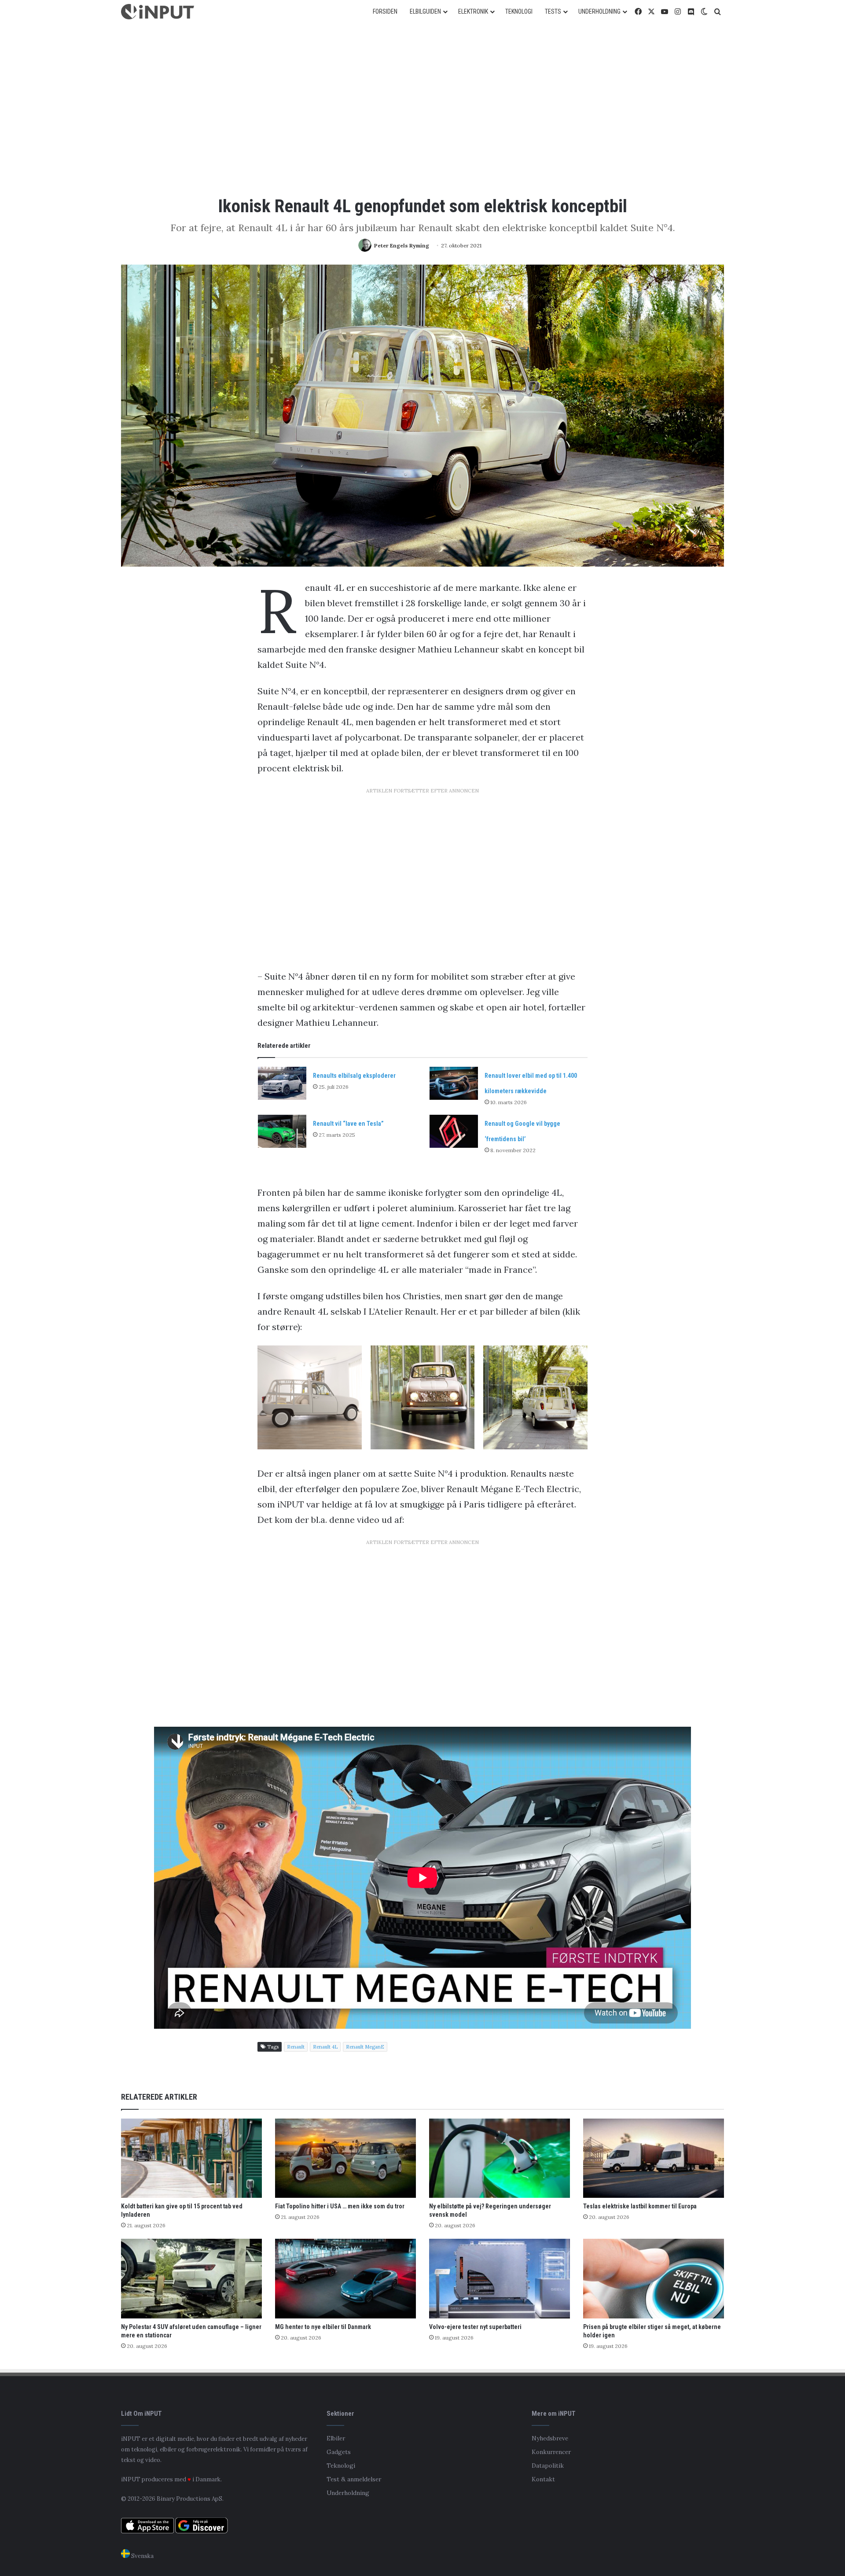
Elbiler (336, 2438)
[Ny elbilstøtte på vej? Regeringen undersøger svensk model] (500, 2158)
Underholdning (348, 2493)
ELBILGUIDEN (425, 11)
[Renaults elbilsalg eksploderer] (282, 1083)
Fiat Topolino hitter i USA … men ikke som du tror (340, 2206)
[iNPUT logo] (158, 12)
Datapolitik (548, 2465)
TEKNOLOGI (519, 11)
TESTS (553, 11)
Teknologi (341, 2465)
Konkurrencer (551, 2452)
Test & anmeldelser (354, 2479)
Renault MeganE (365, 2047)
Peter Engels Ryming (402, 245)
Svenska (142, 2556)
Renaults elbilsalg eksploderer (354, 1076)
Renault (296, 2047)
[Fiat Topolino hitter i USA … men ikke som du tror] (345, 2158)
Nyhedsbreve (550, 2438)
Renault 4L (325, 2047)
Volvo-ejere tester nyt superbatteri (475, 2327)
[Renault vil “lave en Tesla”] (282, 1131)
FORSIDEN (385, 11)
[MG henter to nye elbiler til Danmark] (345, 2279)
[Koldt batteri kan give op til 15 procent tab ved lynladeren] (191, 2158)
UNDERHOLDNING (599, 11)
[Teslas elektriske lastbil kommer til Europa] (654, 2158)
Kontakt (543, 2479)
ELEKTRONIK (473, 11)
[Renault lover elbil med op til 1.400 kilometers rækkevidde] (454, 1083)
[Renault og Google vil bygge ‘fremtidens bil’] (454, 1131)
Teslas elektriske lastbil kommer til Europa (640, 2206)
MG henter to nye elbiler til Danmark (323, 2327)
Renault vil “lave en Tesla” (348, 1124)
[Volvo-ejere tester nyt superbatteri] (500, 2279)
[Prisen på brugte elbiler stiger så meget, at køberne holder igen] (654, 2279)
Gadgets (339, 2452)
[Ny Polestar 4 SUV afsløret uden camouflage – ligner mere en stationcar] (191, 2279)
